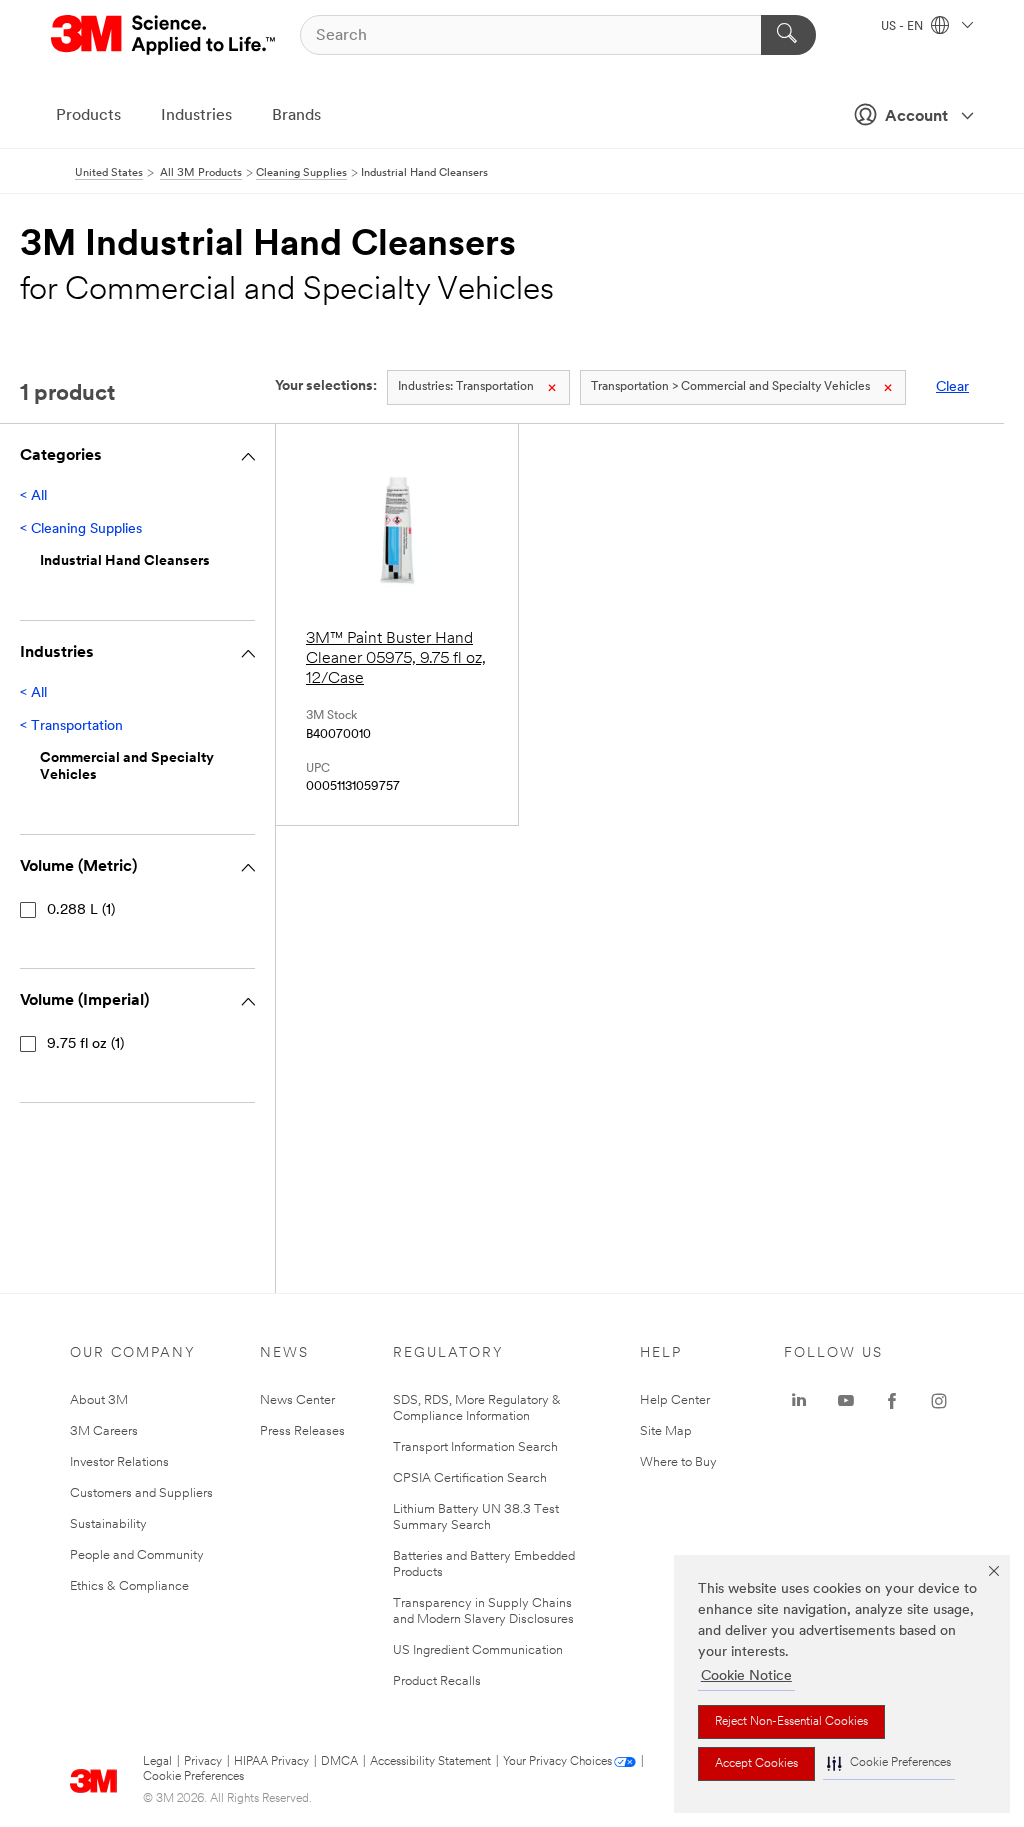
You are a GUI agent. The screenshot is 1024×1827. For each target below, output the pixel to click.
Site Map (666, 1431)
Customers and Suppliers (141, 1493)
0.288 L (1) (81, 910)
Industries (196, 116)
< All (33, 496)
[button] (889, 1763)
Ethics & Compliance (129, 1586)
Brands (296, 116)
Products (88, 116)
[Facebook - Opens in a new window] (892, 1401)
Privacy (203, 1762)
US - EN (903, 27)
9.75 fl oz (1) (85, 1044)
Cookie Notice (746, 1676)
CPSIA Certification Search (470, 1478)
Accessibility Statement (430, 1762)
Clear (952, 387)
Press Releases (302, 1431)
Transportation (466, 387)
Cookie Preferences (193, 1777)
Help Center (675, 1400)
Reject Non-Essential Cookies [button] (791, 1722)
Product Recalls (437, 1681)
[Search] (788, 35)
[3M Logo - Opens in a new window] (164, 35)
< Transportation (71, 726)
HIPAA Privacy (271, 1762)
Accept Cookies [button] (756, 1764)
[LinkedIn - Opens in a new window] (799, 1401)
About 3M (99, 1400)
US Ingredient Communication (478, 1650)
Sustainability (108, 1524)
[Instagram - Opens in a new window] (939, 1401)
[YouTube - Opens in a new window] (846, 1401)
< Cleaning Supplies (81, 529)
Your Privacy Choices (557, 1762)
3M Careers (104, 1431)
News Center (297, 1400)
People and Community (137, 1555)
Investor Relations (119, 1462)
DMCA (339, 1762)
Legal (157, 1762)
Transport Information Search (475, 1447)
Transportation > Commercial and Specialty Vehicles (730, 387)
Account (916, 117)
